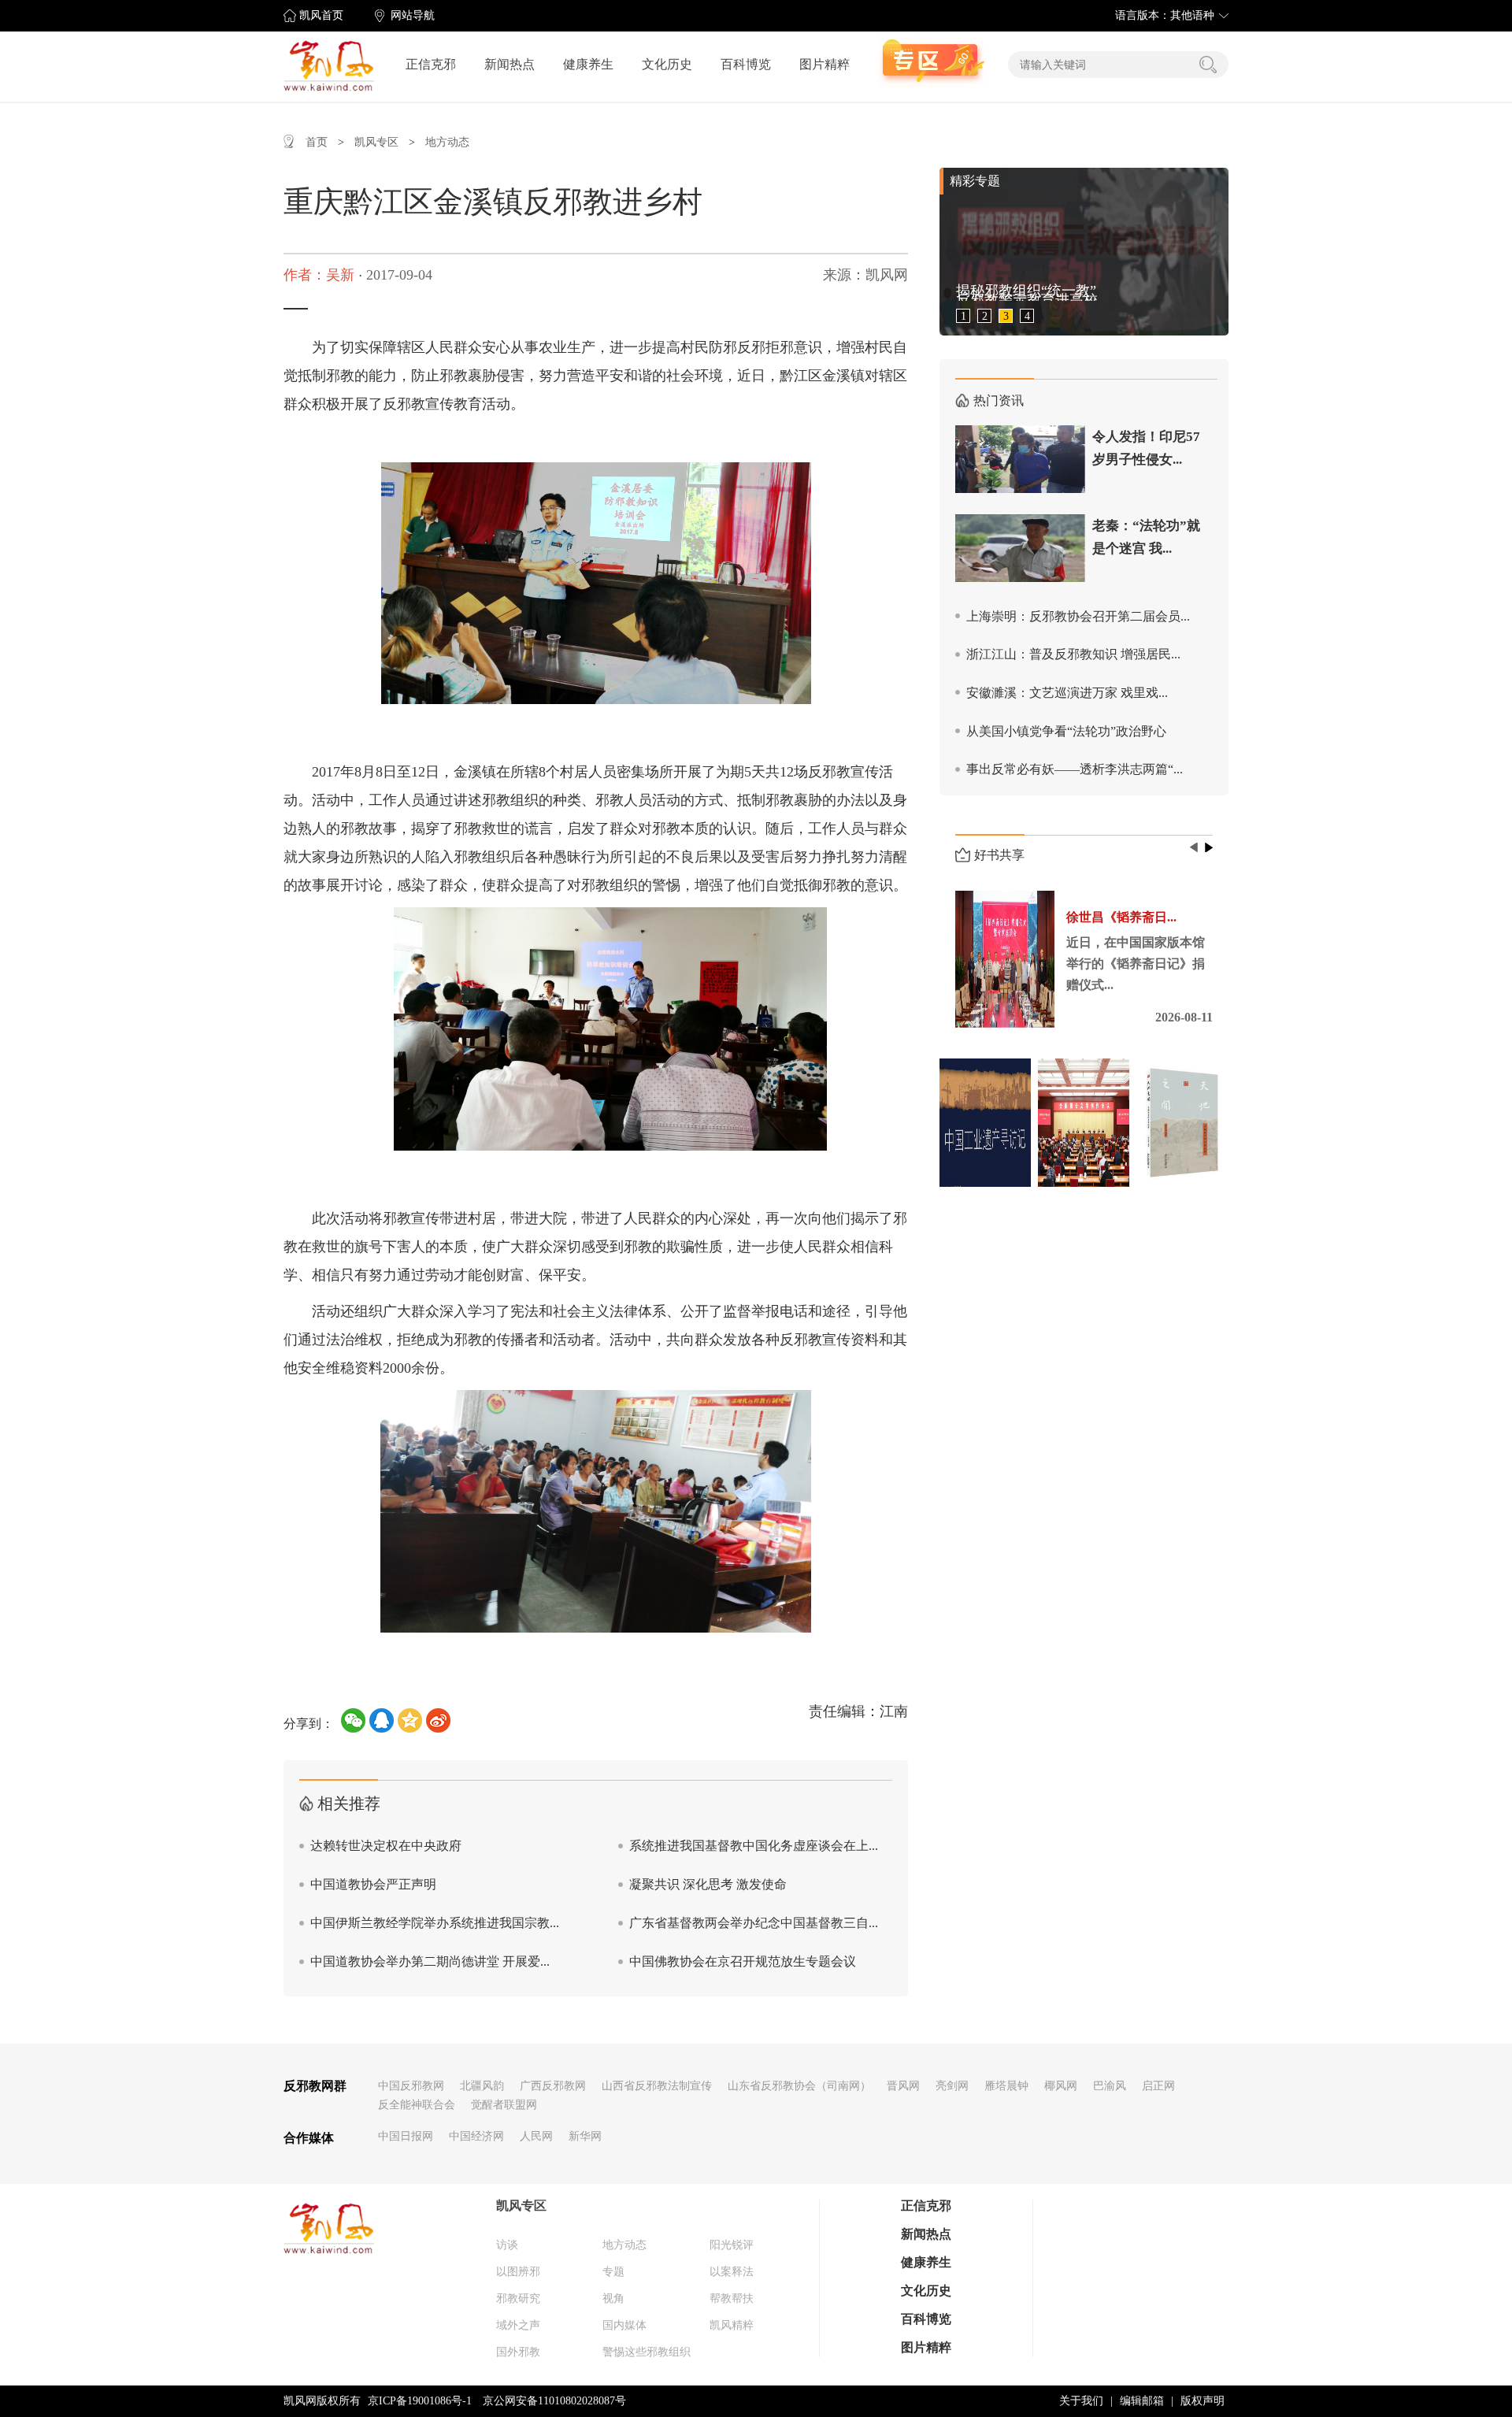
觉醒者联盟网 (504, 2105)
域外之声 (518, 2325)
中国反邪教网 (411, 2086)
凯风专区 (376, 142)
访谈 (507, 2245)
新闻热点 (510, 64)
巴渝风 (1110, 2086)
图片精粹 (825, 64)
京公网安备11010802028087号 (554, 2401)
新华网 (585, 2136)
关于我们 (1081, 2401)
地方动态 (447, 142)
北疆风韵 (482, 2086)
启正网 (1158, 2086)
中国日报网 (406, 2136)
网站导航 (413, 15)
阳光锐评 (732, 2245)
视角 (613, 2298)
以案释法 (732, 2272)
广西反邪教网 (553, 2086)
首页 (317, 142)
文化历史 (667, 64)
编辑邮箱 (1142, 2401)
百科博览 (746, 64)
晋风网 (903, 2086)
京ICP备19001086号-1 (420, 2401)
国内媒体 (624, 2325)
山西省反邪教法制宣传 (657, 2086)
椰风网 (1061, 2086)
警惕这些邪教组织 (647, 2352)
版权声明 (1203, 2401)
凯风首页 (321, 15)
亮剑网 (952, 2086)
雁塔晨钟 (1006, 2086)
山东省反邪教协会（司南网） (799, 2086)
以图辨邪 (518, 2272)
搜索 (1208, 65)
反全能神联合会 (417, 2105)
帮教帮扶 (732, 2298)
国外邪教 (518, 2352)
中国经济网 (476, 2136)
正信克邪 (431, 64)
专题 (613, 2272)
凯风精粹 (732, 2325)
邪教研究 (518, 2298)
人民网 (536, 2136)
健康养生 (588, 64)
